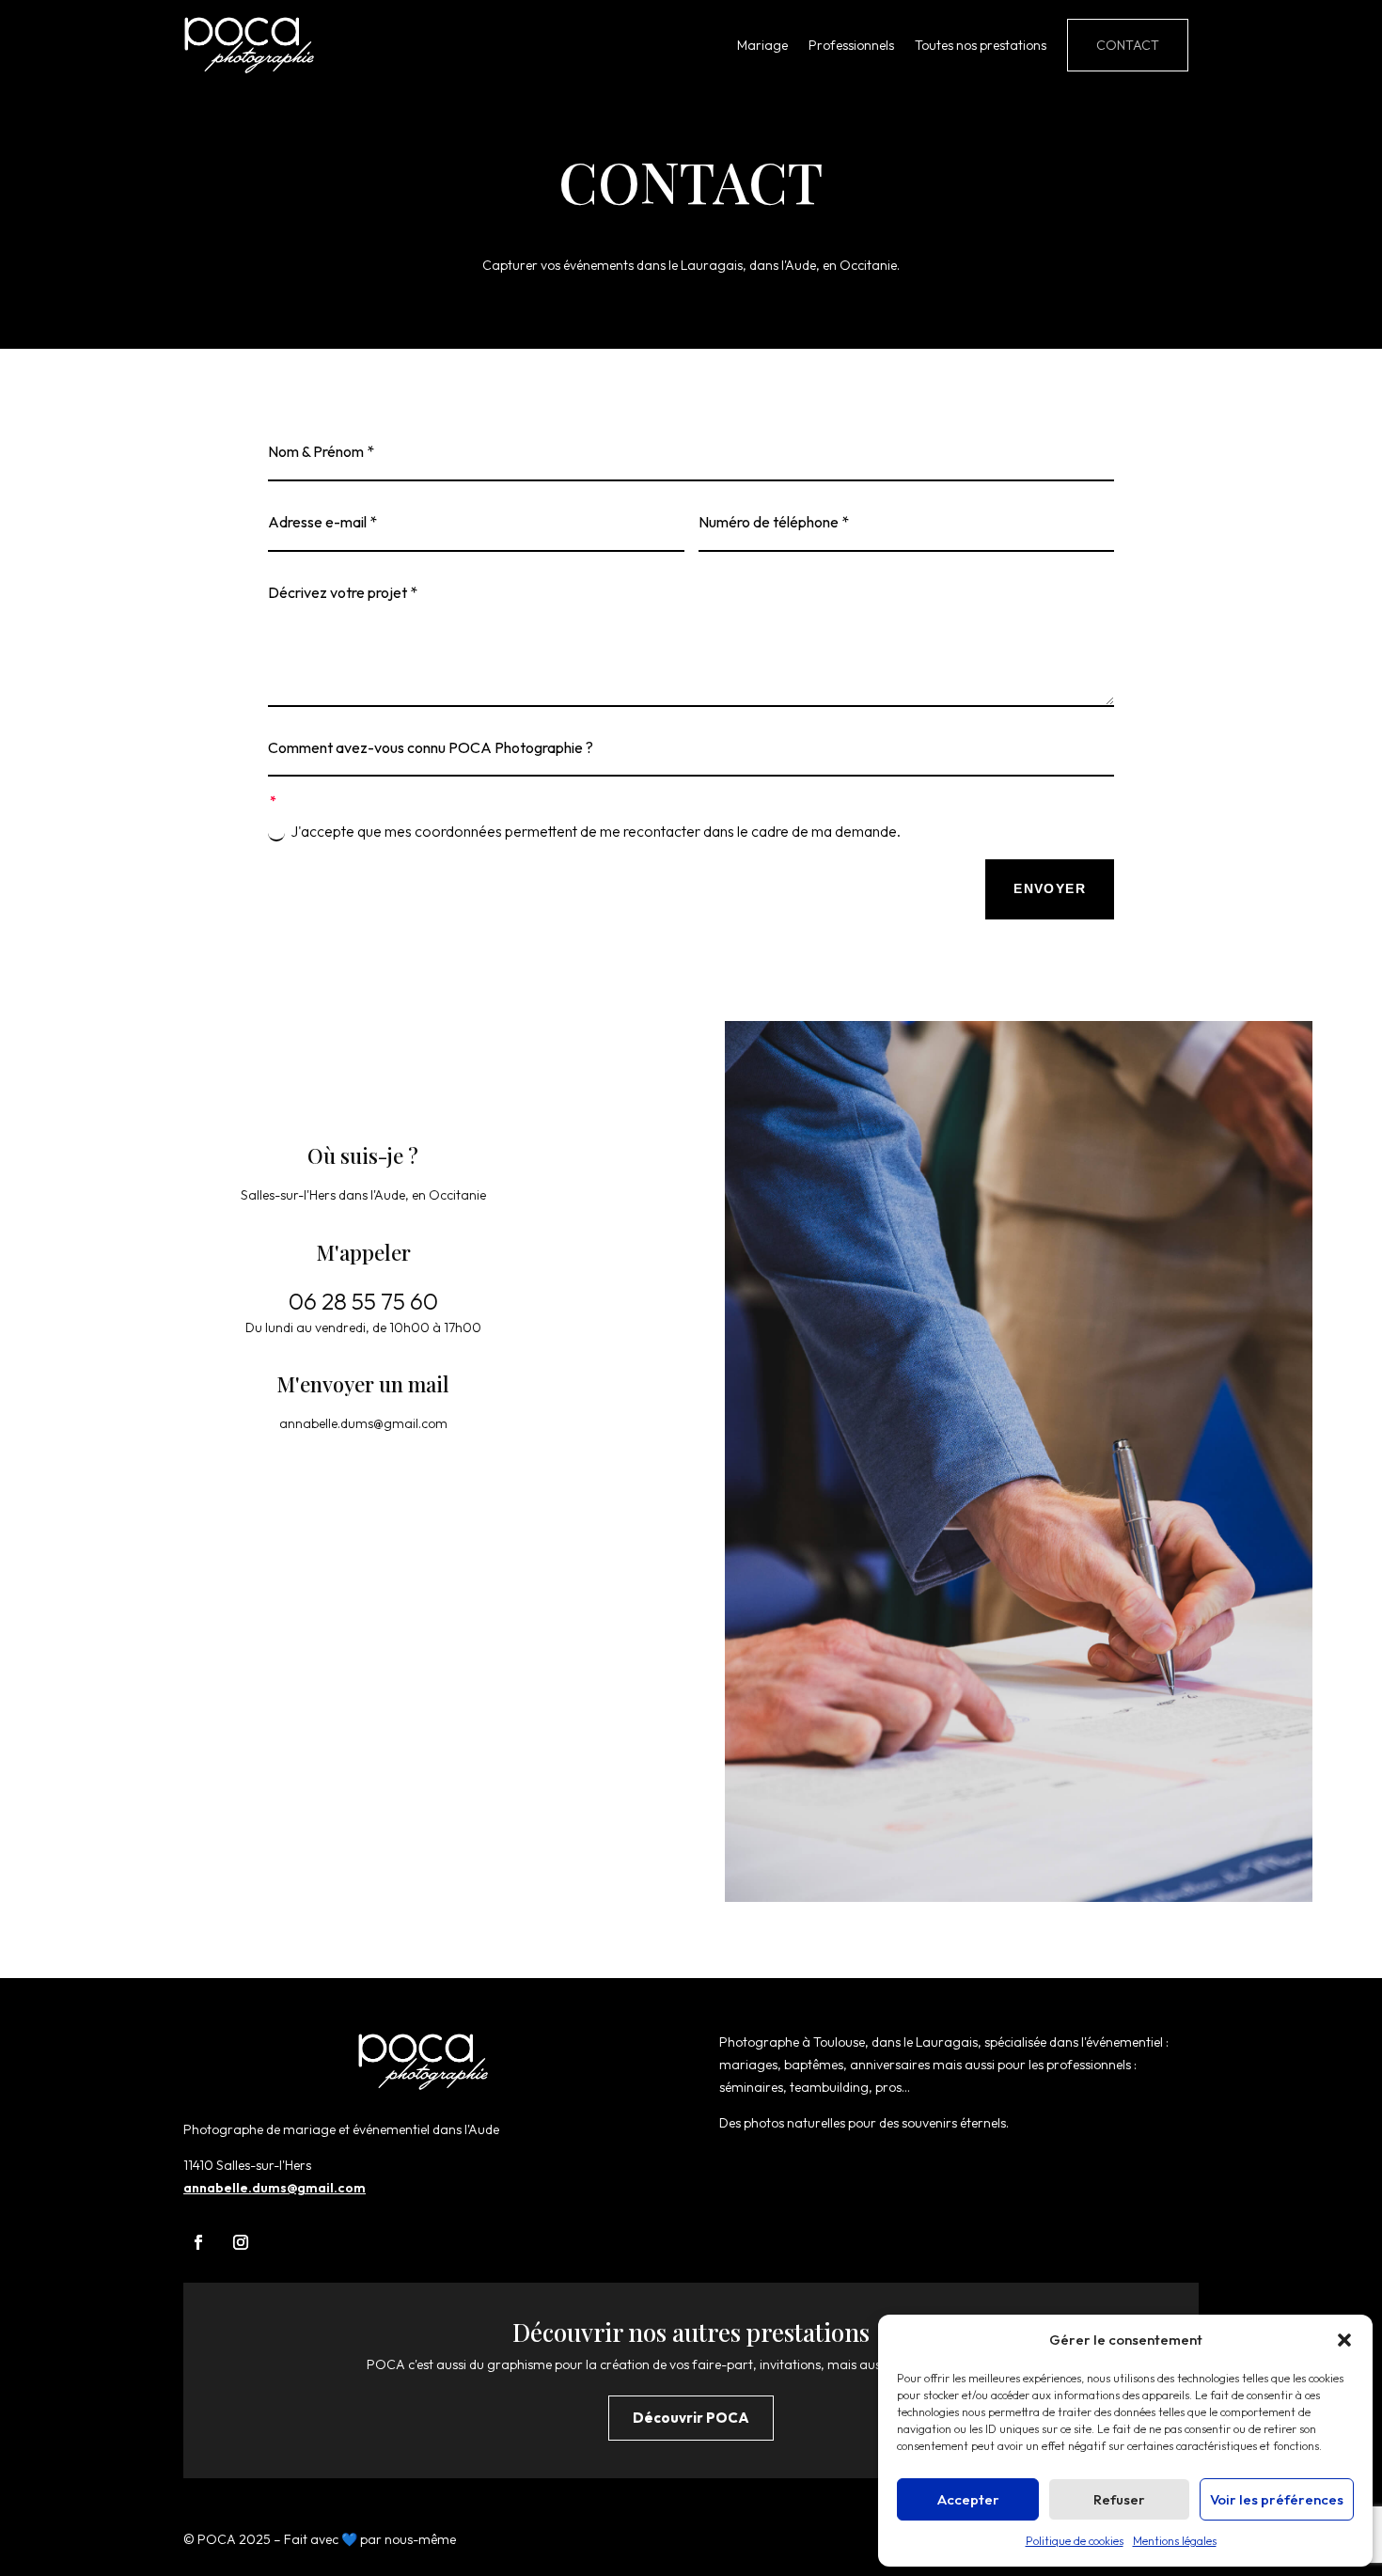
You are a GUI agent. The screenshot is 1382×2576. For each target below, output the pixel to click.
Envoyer (1050, 888)
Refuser (1119, 2499)
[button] (1344, 2340)
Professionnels (851, 45)
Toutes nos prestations (981, 45)
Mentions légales (1175, 2541)
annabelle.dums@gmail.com (275, 2188)
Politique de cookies (1075, 2541)
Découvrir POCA (691, 2418)
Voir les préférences (1277, 2499)
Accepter (968, 2499)
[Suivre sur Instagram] (241, 2242)
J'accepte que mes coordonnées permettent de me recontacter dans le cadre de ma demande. (596, 831)
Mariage (762, 45)
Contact (1128, 45)
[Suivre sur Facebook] (198, 2242)
